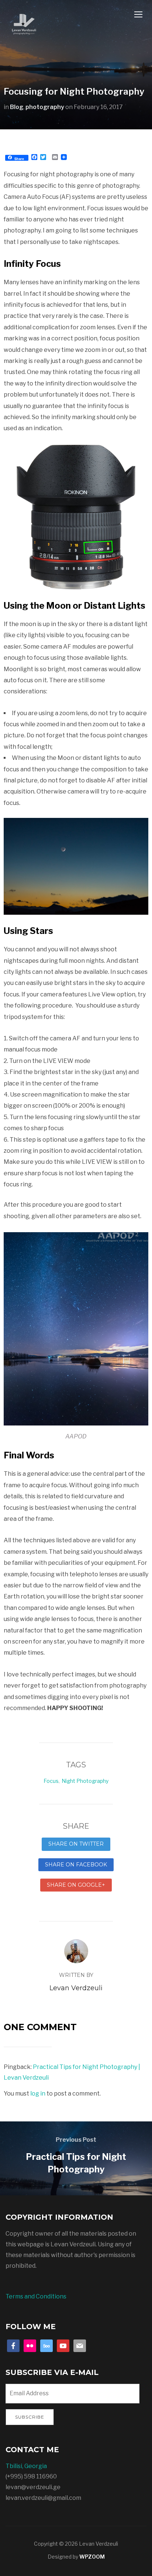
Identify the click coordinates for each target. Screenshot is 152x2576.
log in (38, 2094)
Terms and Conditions (36, 2296)
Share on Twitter (76, 1844)
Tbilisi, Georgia (26, 2466)
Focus (51, 1781)
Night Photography (85, 1781)
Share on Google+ (76, 1885)
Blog (17, 107)
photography (45, 107)
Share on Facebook (76, 1865)
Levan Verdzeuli (76, 1988)
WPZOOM (92, 2557)
